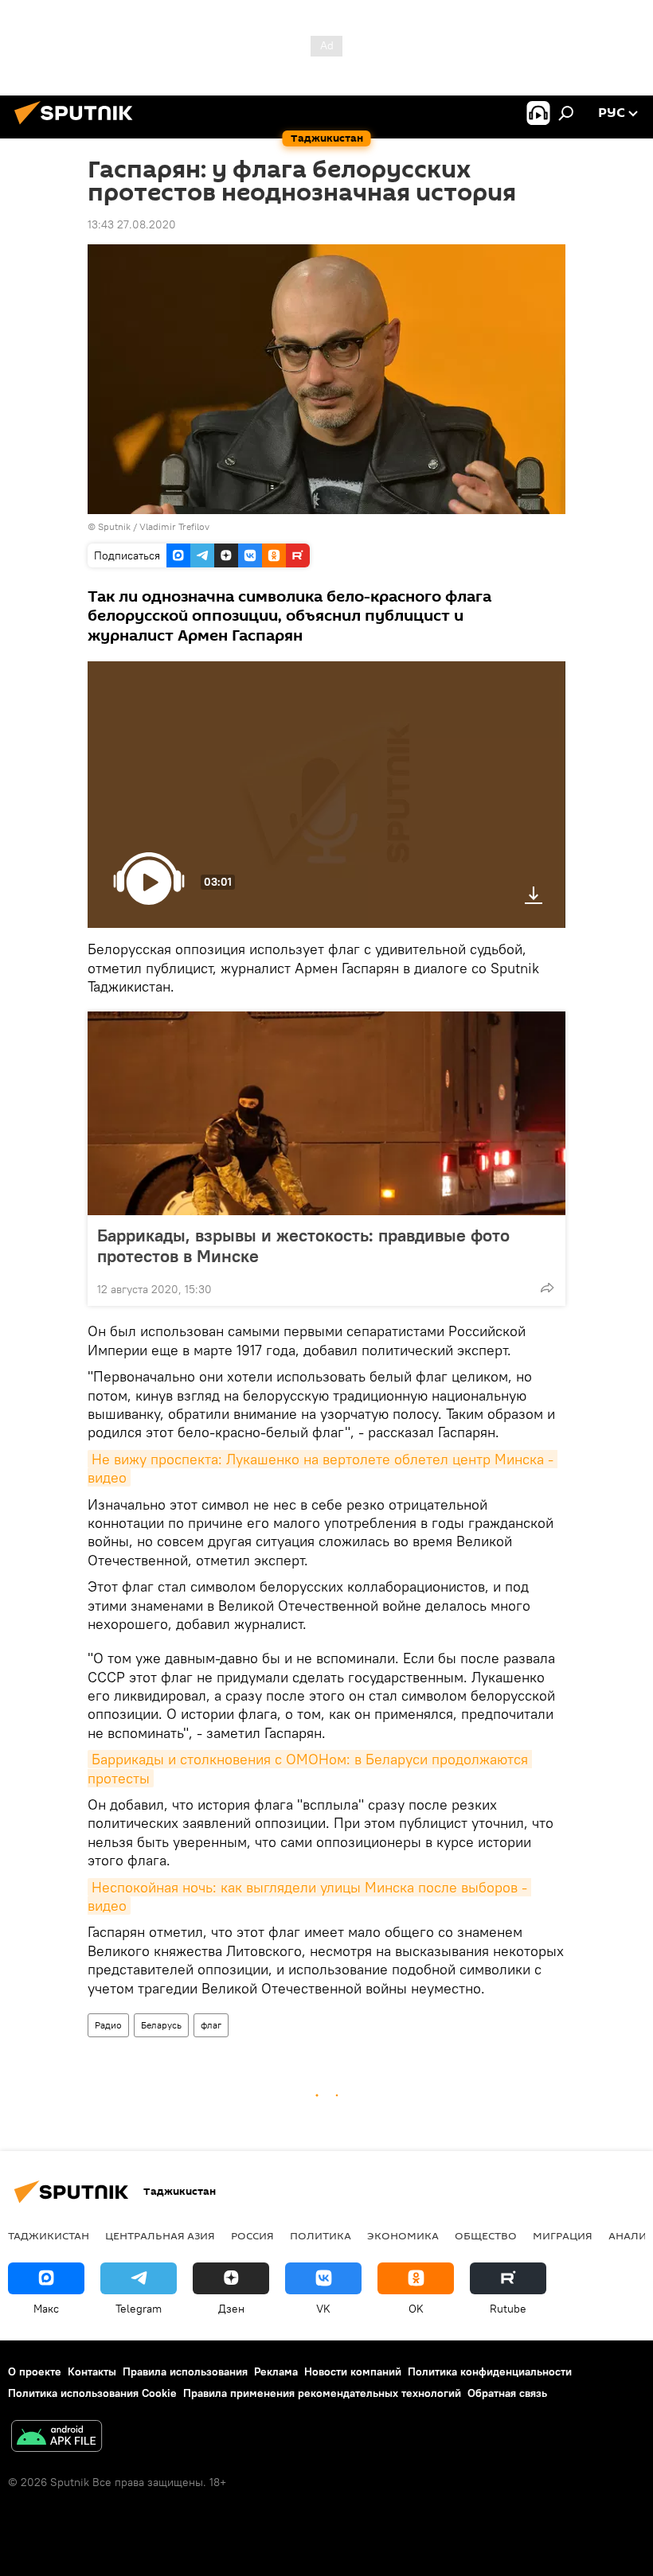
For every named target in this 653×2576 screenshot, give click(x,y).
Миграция (563, 2235)
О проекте (35, 2371)
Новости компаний (353, 2371)
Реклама (276, 2371)
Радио (108, 2025)
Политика (321, 2235)
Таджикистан (49, 2235)
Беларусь (161, 2025)
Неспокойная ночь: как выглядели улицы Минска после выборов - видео (309, 1896)
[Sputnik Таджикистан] (78, 127)
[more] (547, 1288)
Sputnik (115, 526)
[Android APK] (57, 2438)
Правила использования (185, 2371)
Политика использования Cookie (92, 2393)
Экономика (403, 2235)
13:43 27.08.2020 (132, 224)
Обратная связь (507, 2393)
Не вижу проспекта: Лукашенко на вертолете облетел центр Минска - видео (323, 1468)
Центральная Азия (160, 2235)
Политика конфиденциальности (490, 2371)
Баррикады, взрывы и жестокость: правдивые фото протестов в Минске (303, 1245)
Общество (486, 2235)
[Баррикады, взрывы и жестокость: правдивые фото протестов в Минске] (326, 1113)
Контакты (92, 2371)
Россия (252, 2235)
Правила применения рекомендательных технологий (322, 2393)
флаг (211, 2025)
